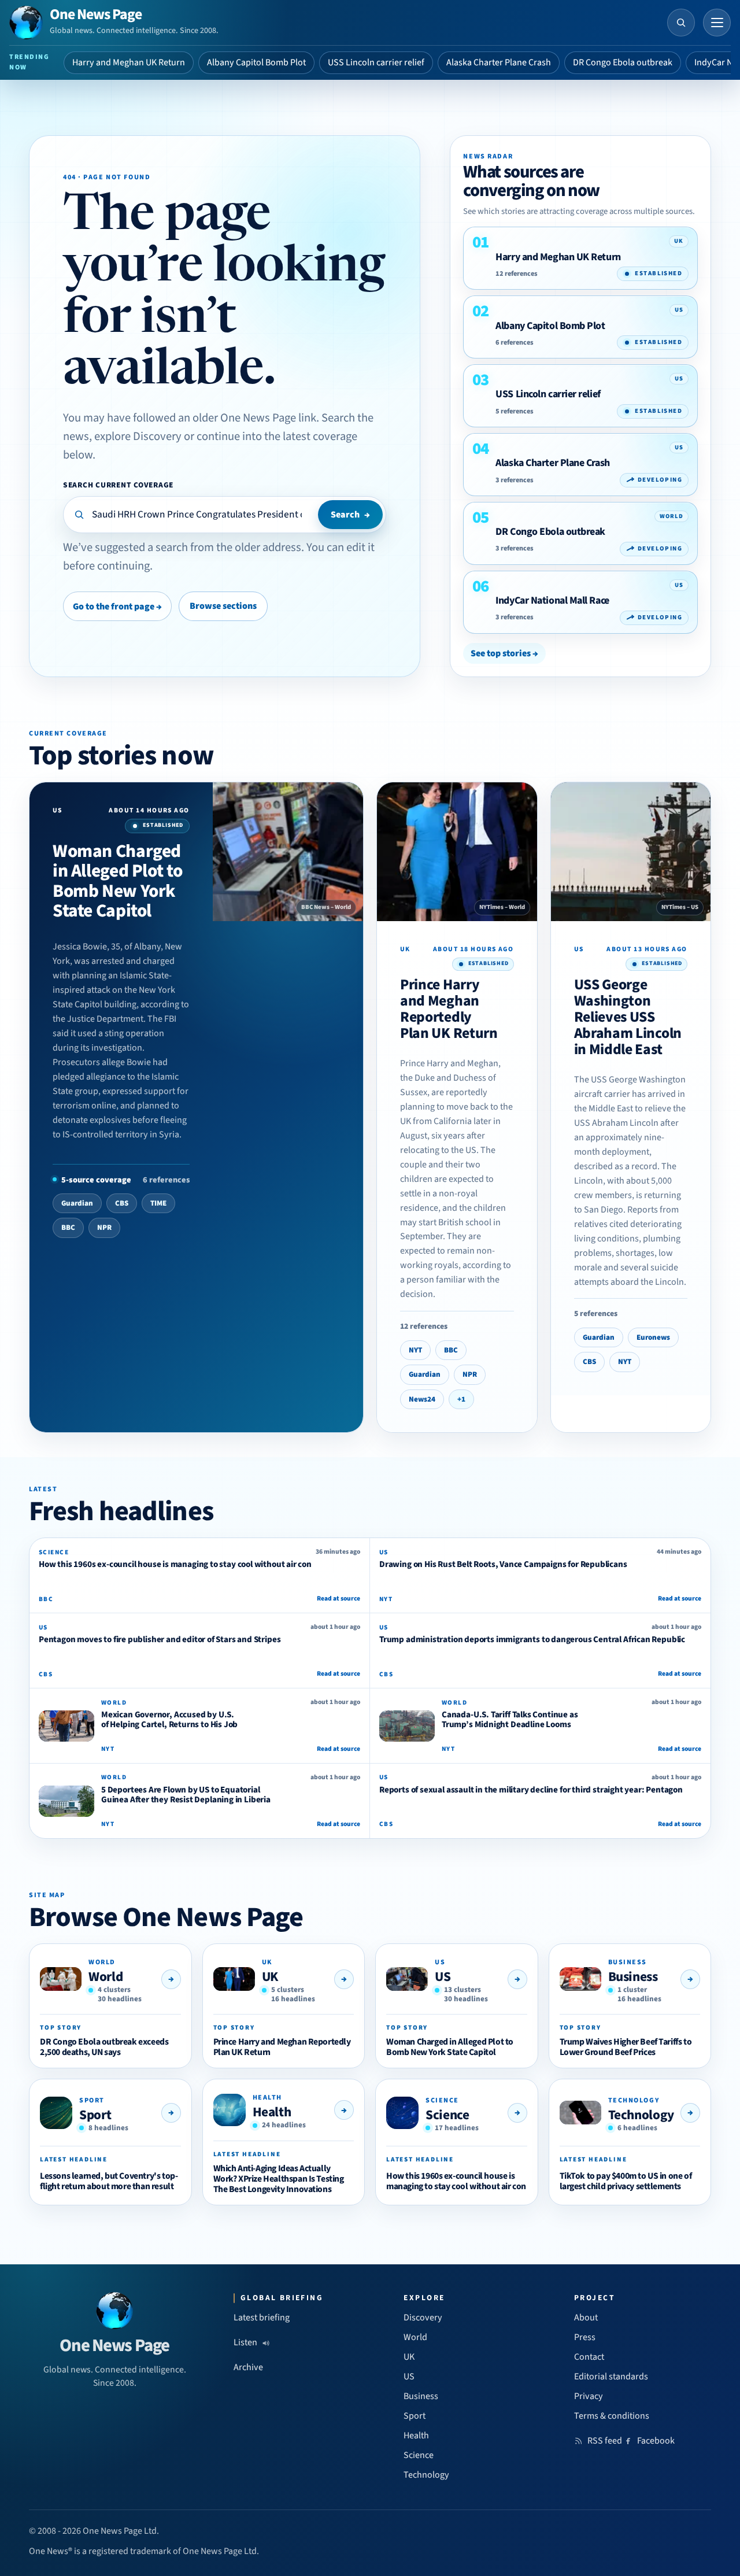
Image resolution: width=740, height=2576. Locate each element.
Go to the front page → (117, 607)
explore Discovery (138, 436)
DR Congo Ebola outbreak (623, 62)
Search (350, 515)
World (106, 1977)
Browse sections (223, 606)
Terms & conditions (612, 2416)
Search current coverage (118, 485)
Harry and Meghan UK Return (129, 62)
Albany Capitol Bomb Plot (256, 62)
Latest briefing (262, 2318)
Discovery (423, 2318)
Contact (589, 2357)
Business (633, 1977)
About (586, 2318)
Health (272, 2112)
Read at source (338, 1599)
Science (447, 2115)
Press (585, 2337)
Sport (95, 2115)
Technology (641, 2115)
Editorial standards (611, 2377)
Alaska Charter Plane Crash (499, 62)
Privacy (589, 2396)
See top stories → (504, 653)
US (443, 1977)
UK (270, 1977)
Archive (248, 2367)
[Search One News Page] (681, 23)
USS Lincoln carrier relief (376, 62)
